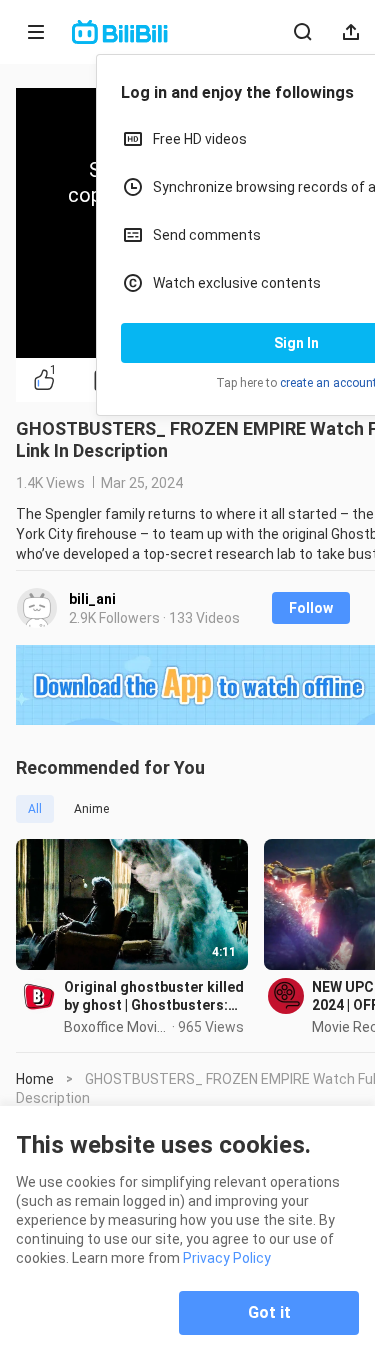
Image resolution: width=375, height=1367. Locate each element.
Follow (311, 608)
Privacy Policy (227, 1258)
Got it (269, 1312)
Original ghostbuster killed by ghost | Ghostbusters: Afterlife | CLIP (154, 996)
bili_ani (92, 599)
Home (35, 1079)
